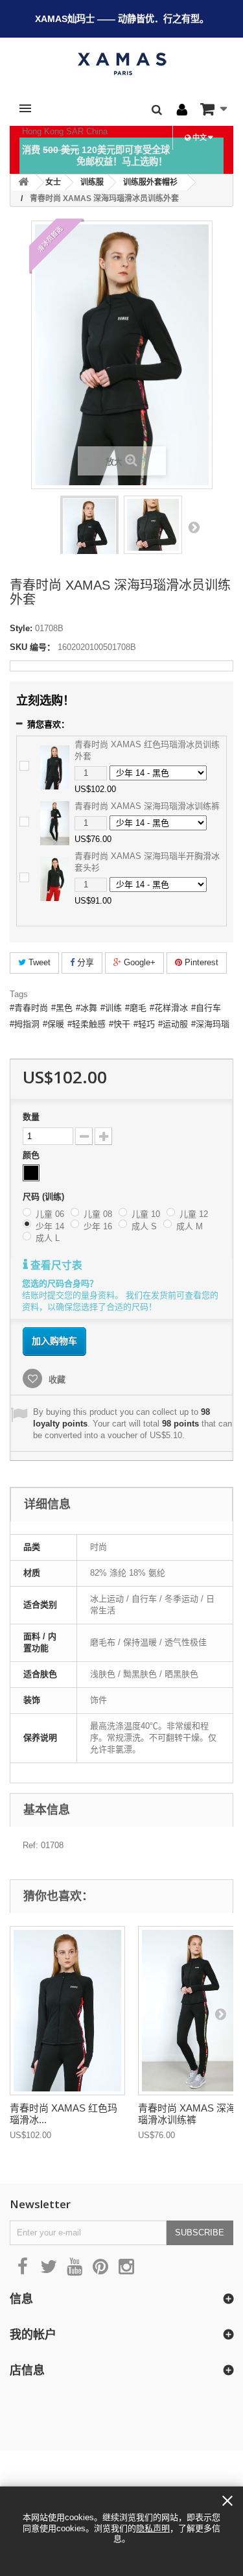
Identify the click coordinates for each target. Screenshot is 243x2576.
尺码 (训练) (45, 1197)
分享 (84, 962)
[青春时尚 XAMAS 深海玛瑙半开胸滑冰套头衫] (55, 878)
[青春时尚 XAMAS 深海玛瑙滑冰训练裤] (55, 822)
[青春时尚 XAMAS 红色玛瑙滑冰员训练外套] (55, 766)
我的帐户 (33, 2334)
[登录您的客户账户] (182, 110)
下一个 (194, 527)
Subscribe (200, 2233)
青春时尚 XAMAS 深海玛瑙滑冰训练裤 (147, 806)
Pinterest (200, 962)
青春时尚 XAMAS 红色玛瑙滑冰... (64, 2114)
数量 (31, 1117)
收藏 (56, 1379)
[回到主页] (23, 183)
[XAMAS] (121, 64)
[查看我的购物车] (214, 109)
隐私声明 (153, 2528)
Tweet (38, 962)
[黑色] (31, 1173)
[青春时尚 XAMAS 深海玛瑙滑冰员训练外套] (89, 538)
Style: (21, 628)
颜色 (32, 1155)
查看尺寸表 (55, 1265)
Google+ (138, 962)
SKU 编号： (32, 647)
